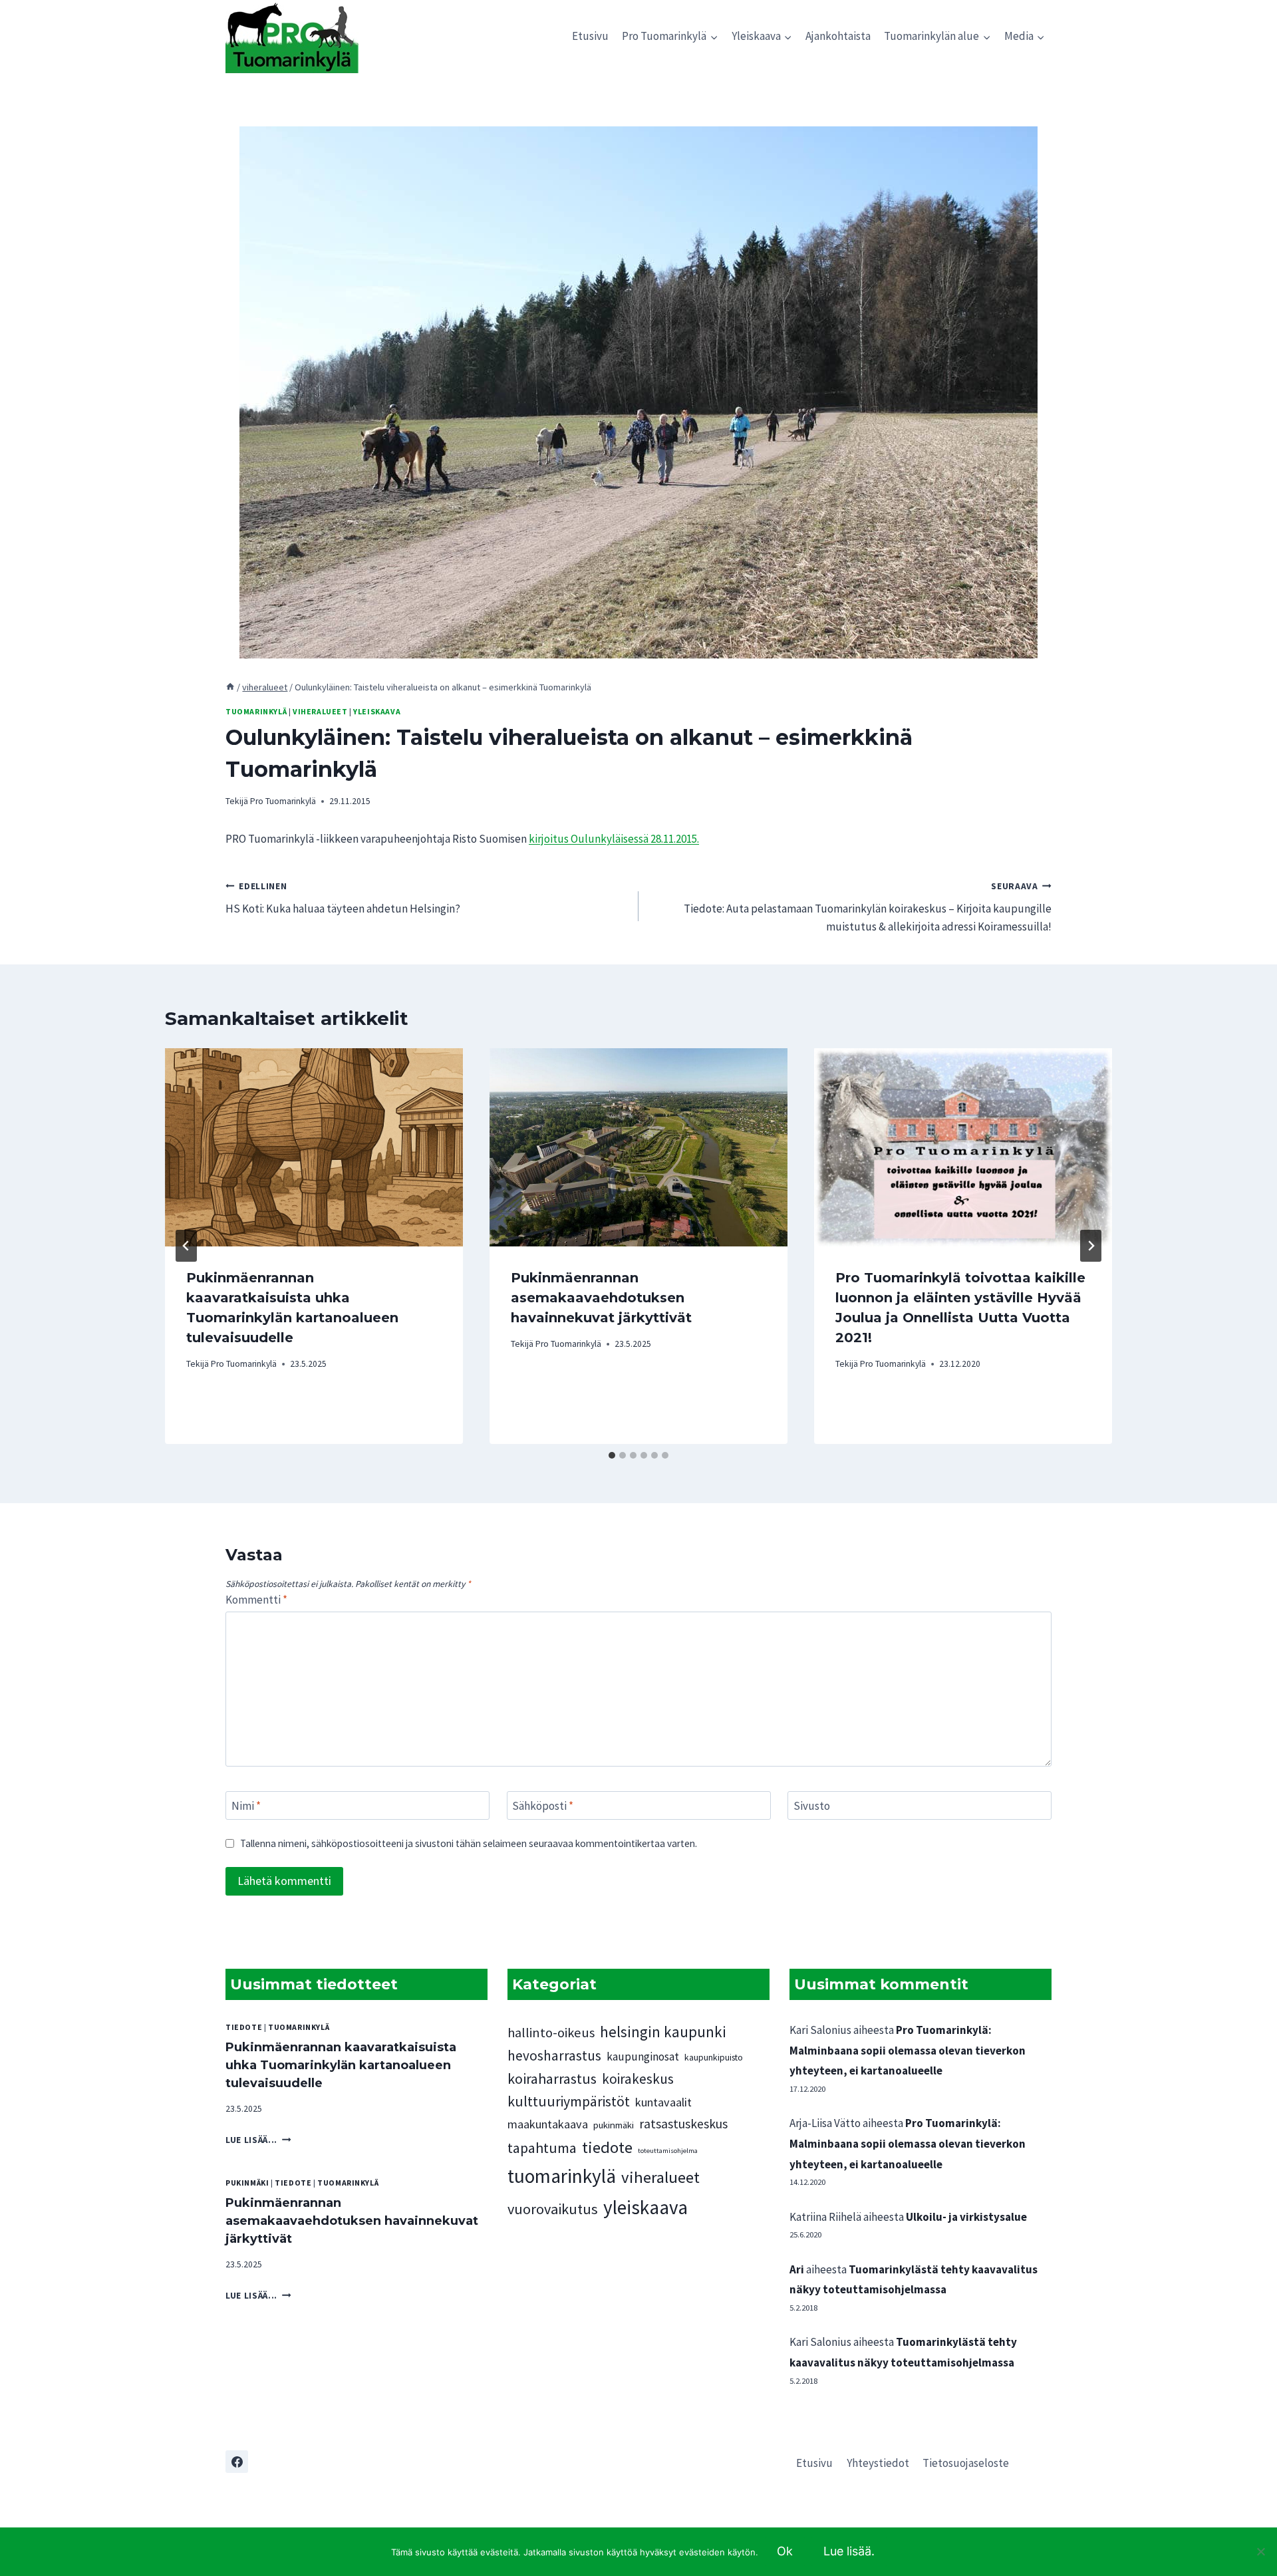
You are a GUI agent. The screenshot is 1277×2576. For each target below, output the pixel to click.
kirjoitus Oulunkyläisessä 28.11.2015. (614, 839)
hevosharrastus (554, 2056)
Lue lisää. (849, 2551)
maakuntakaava (548, 2124)
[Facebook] (237, 2462)
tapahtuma (542, 2148)
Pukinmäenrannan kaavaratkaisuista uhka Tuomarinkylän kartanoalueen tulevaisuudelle (341, 2065)
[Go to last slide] (186, 1246)
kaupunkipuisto (714, 2057)
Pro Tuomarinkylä (283, 801)
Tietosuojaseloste (966, 2463)
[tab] (612, 1455)
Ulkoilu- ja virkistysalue (966, 2217)
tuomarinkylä (256, 711)
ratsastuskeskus (683, 2124)
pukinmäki (247, 2183)
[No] (1260, 2551)
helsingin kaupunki (663, 2032)
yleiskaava (377, 711)
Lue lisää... (258, 2140)
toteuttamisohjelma (668, 2151)
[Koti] (230, 687)
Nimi (246, 1806)
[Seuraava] (1091, 1246)
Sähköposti (543, 1806)
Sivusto (812, 1806)
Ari (797, 2269)
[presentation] (314, 1148)
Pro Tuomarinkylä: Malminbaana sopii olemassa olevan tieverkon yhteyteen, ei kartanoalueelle (908, 2050)
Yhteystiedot (878, 2463)
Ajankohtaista (838, 36)
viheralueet (320, 711)
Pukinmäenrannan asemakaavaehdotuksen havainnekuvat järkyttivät (601, 1298)
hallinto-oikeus (551, 2033)
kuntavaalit (663, 2102)
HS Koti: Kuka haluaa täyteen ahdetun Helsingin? (343, 899)
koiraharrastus (552, 2078)
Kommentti (256, 1600)
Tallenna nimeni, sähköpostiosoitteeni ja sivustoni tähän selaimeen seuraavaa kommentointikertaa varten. (469, 1843)
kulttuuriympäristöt (569, 2101)
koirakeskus (638, 2079)
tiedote (244, 2027)
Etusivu (590, 36)
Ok (785, 2551)
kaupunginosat (643, 2057)
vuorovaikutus (553, 2209)
